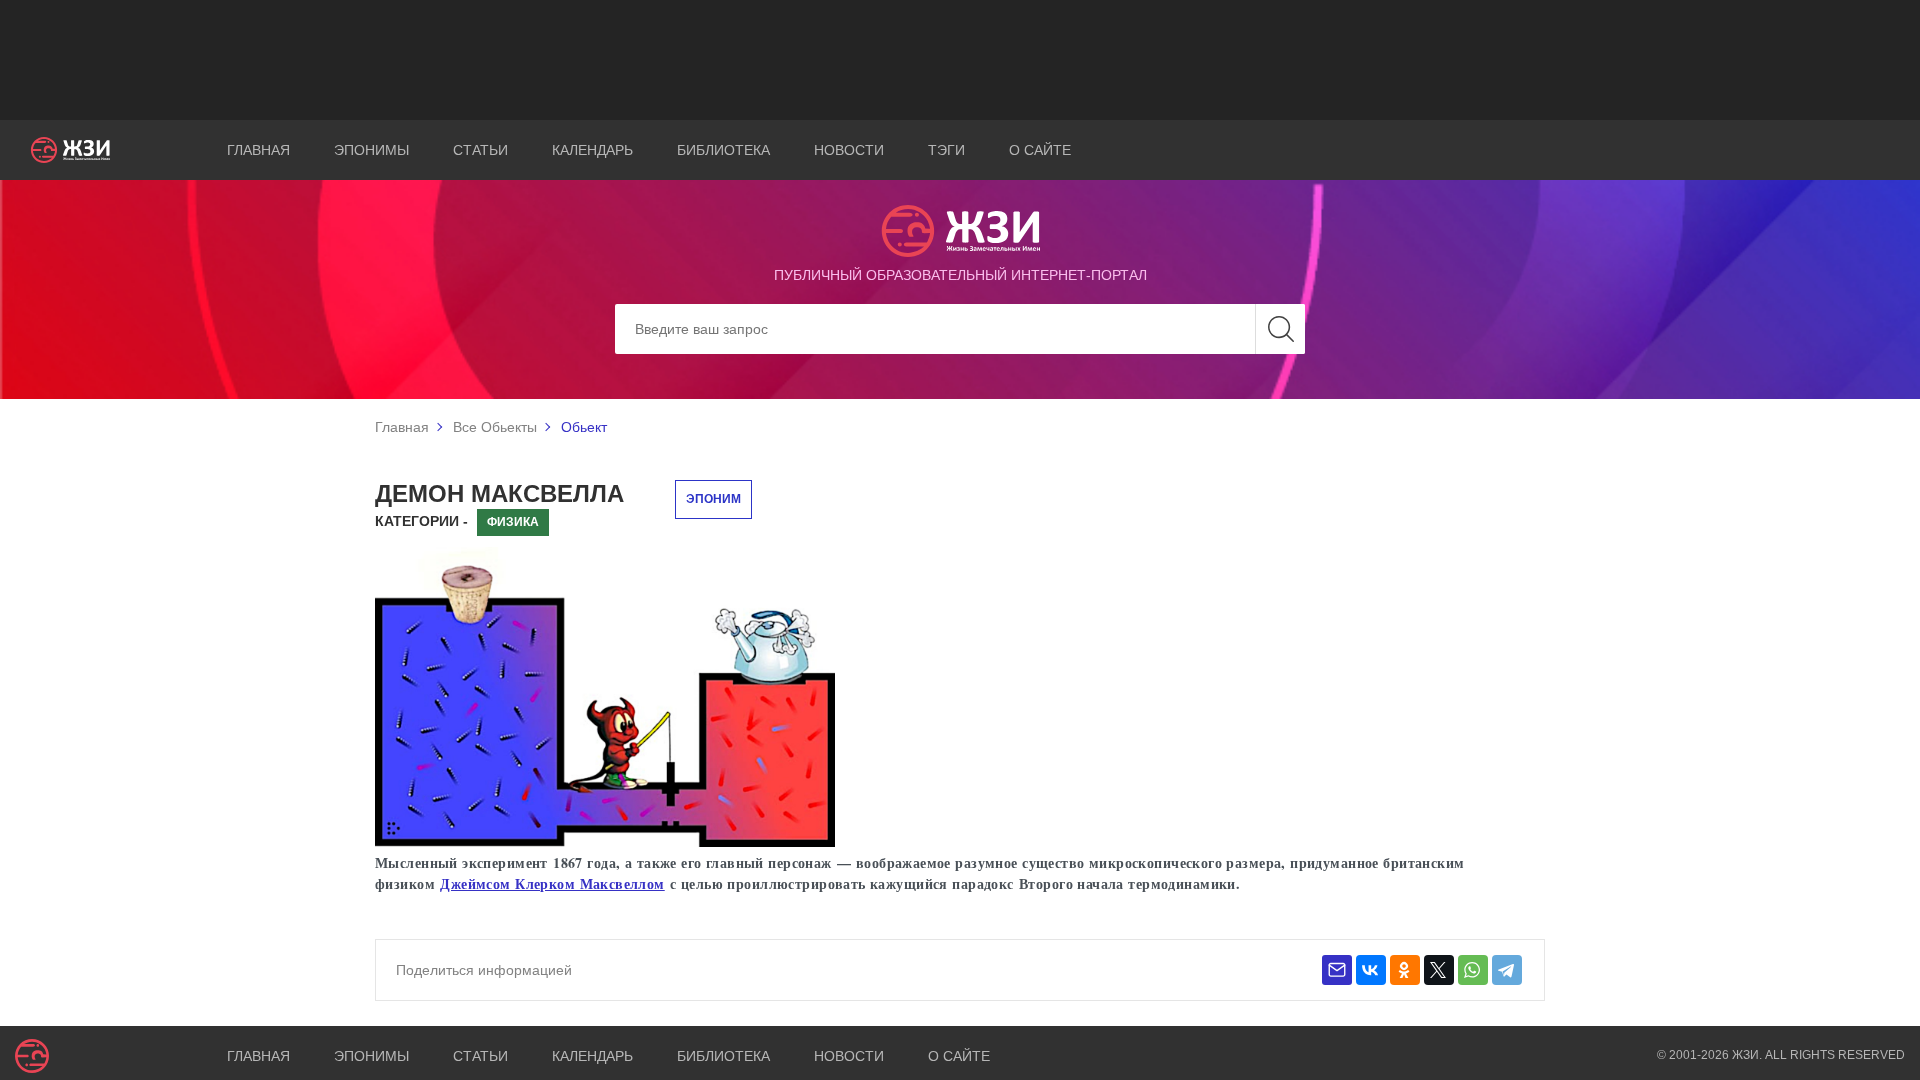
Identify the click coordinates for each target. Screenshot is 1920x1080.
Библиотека (723, 150)
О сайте (1040, 150)
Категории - (421, 521)
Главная (258, 150)
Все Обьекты (495, 427)
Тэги (946, 150)
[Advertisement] (960, 60)
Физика (513, 522)
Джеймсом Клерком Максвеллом (552, 883)
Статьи (480, 150)
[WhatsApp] (1473, 970)
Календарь (592, 150)
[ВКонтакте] (1371, 970)
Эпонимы (371, 150)
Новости (849, 150)
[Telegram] (1507, 970)
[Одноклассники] (1405, 970)
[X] (1439, 970)
